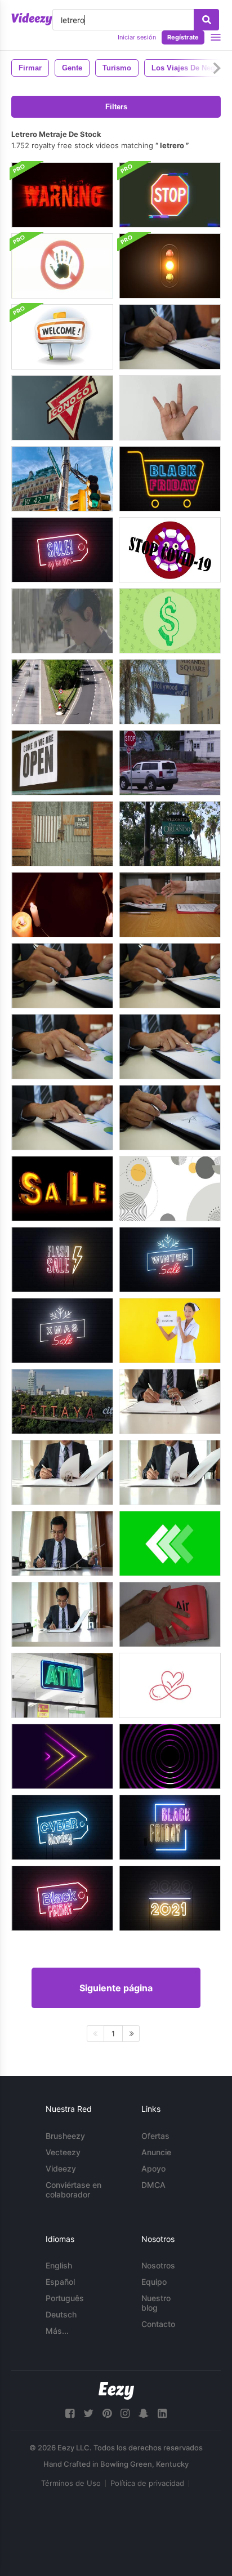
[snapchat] (144, 2413)
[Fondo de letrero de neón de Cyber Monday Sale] (62, 1827)
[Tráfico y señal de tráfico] (62, 692)
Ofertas (155, 2136)
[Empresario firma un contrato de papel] (170, 905)
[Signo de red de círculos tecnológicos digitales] (170, 1189)
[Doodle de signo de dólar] (170, 621)
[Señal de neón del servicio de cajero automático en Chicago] (62, 1685)
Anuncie (156, 2152)
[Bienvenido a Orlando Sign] (170, 834)
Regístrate (183, 37)
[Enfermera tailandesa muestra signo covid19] (170, 1331)
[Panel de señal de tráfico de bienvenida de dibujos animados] (62, 337)
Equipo (154, 2282)
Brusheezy (65, 2136)
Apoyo (153, 2168)
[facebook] (70, 2413)
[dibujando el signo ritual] (62, 905)
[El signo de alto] (170, 763)
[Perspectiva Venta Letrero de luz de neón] (62, 1189)
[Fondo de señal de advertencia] (62, 195)
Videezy (61, 2168)
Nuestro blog (156, 2303)
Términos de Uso (71, 2483)
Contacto (158, 2324)
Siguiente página (116, 1988)
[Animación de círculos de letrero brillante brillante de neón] (170, 1756)
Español (60, 2282)
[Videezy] (32, 19)
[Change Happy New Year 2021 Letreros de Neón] (170, 1898)
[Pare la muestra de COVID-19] (170, 550)
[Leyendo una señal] (62, 621)
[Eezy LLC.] (116, 2391)
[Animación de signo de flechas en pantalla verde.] (170, 1543)
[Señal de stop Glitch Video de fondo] (170, 195)
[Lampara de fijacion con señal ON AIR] (170, 1614)
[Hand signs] (170, 408)
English (59, 2265)
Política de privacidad (147, 2483)
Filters (116, 107)
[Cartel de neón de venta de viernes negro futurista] (170, 1827)
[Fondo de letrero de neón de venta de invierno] (170, 1260)
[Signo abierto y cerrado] (62, 763)
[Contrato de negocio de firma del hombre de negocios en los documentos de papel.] (170, 1402)
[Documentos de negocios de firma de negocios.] (170, 337)
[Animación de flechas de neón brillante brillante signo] (62, 1756)
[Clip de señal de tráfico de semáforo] (170, 266)
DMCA (153, 2185)
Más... (57, 2331)
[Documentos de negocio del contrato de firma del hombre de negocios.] (62, 976)
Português (65, 2298)
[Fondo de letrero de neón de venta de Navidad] (62, 1331)
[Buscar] (206, 20)
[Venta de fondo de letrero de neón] (62, 550)
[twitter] (88, 2413)
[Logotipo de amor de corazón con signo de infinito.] (170, 1685)
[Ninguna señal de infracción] (62, 834)
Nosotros (158, 2265)
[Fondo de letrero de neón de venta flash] (62, 1260)
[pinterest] (107, 2413)
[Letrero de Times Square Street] (62, 479)
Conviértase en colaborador (73, 2190)
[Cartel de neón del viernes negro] (170, 479)
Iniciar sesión (137, 37)
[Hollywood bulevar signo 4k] (170, 692)
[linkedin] (162, 2413)
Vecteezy (63, 2152)
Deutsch (61, 2314)
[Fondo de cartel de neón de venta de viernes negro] (62, 1898)
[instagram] (125, 2413)
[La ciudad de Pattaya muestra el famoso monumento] (62, 1402)
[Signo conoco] (62, 408)
